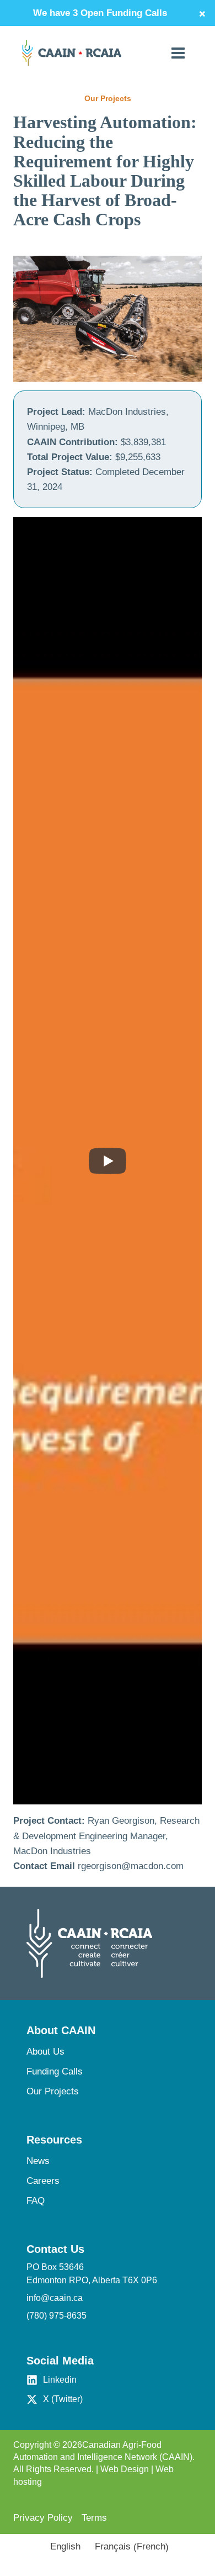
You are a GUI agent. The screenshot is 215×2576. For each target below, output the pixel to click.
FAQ (36, 2201)
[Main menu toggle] (179, 53)
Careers (43, 2181)
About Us (45, 2052)
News (38, 2161)
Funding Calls (55, 2071)
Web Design (125, 2469)
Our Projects (53, 2091)
